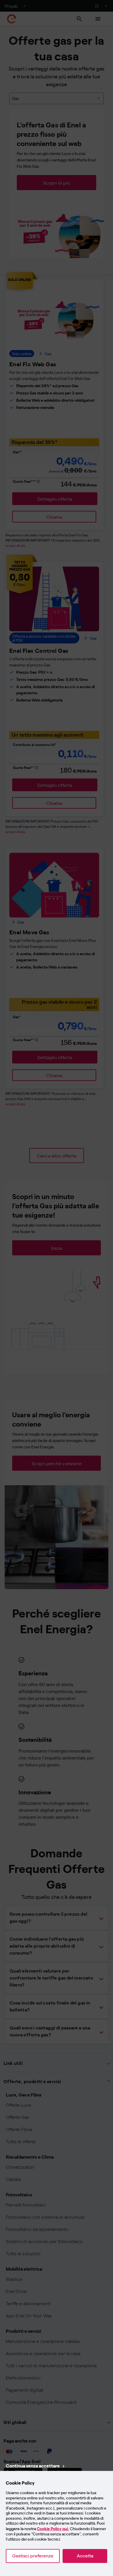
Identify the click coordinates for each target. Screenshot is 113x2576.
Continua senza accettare (33, 2465)
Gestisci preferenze (33, 2556)
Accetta (85, 2556)
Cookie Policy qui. (53, 2529)
